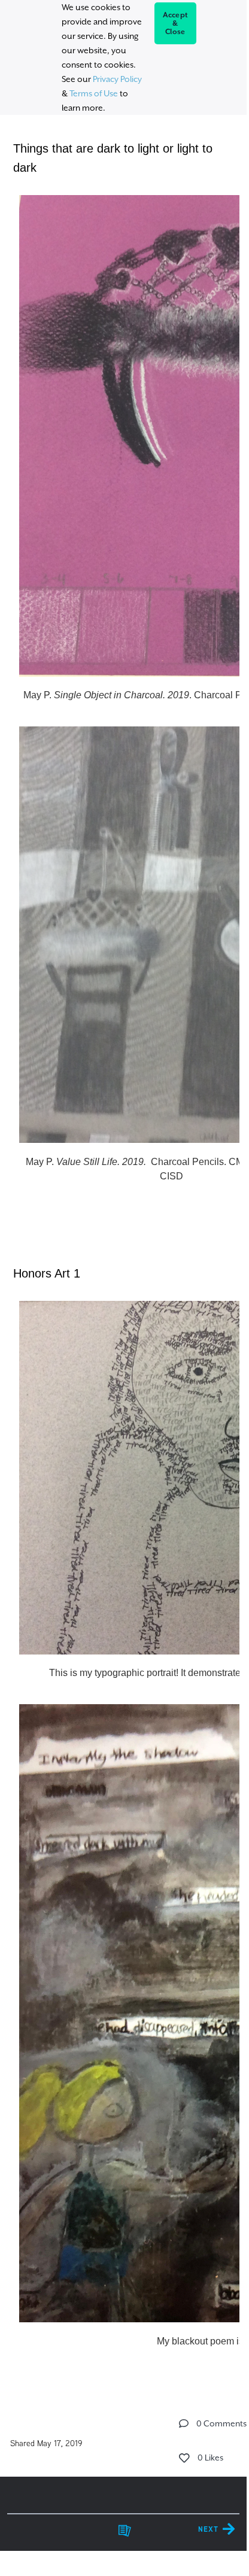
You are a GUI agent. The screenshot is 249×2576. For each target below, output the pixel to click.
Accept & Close (176, 23)
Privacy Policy (117, 79)
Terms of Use (94, 93)
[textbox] (123, 1244)
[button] (184, 2423)
